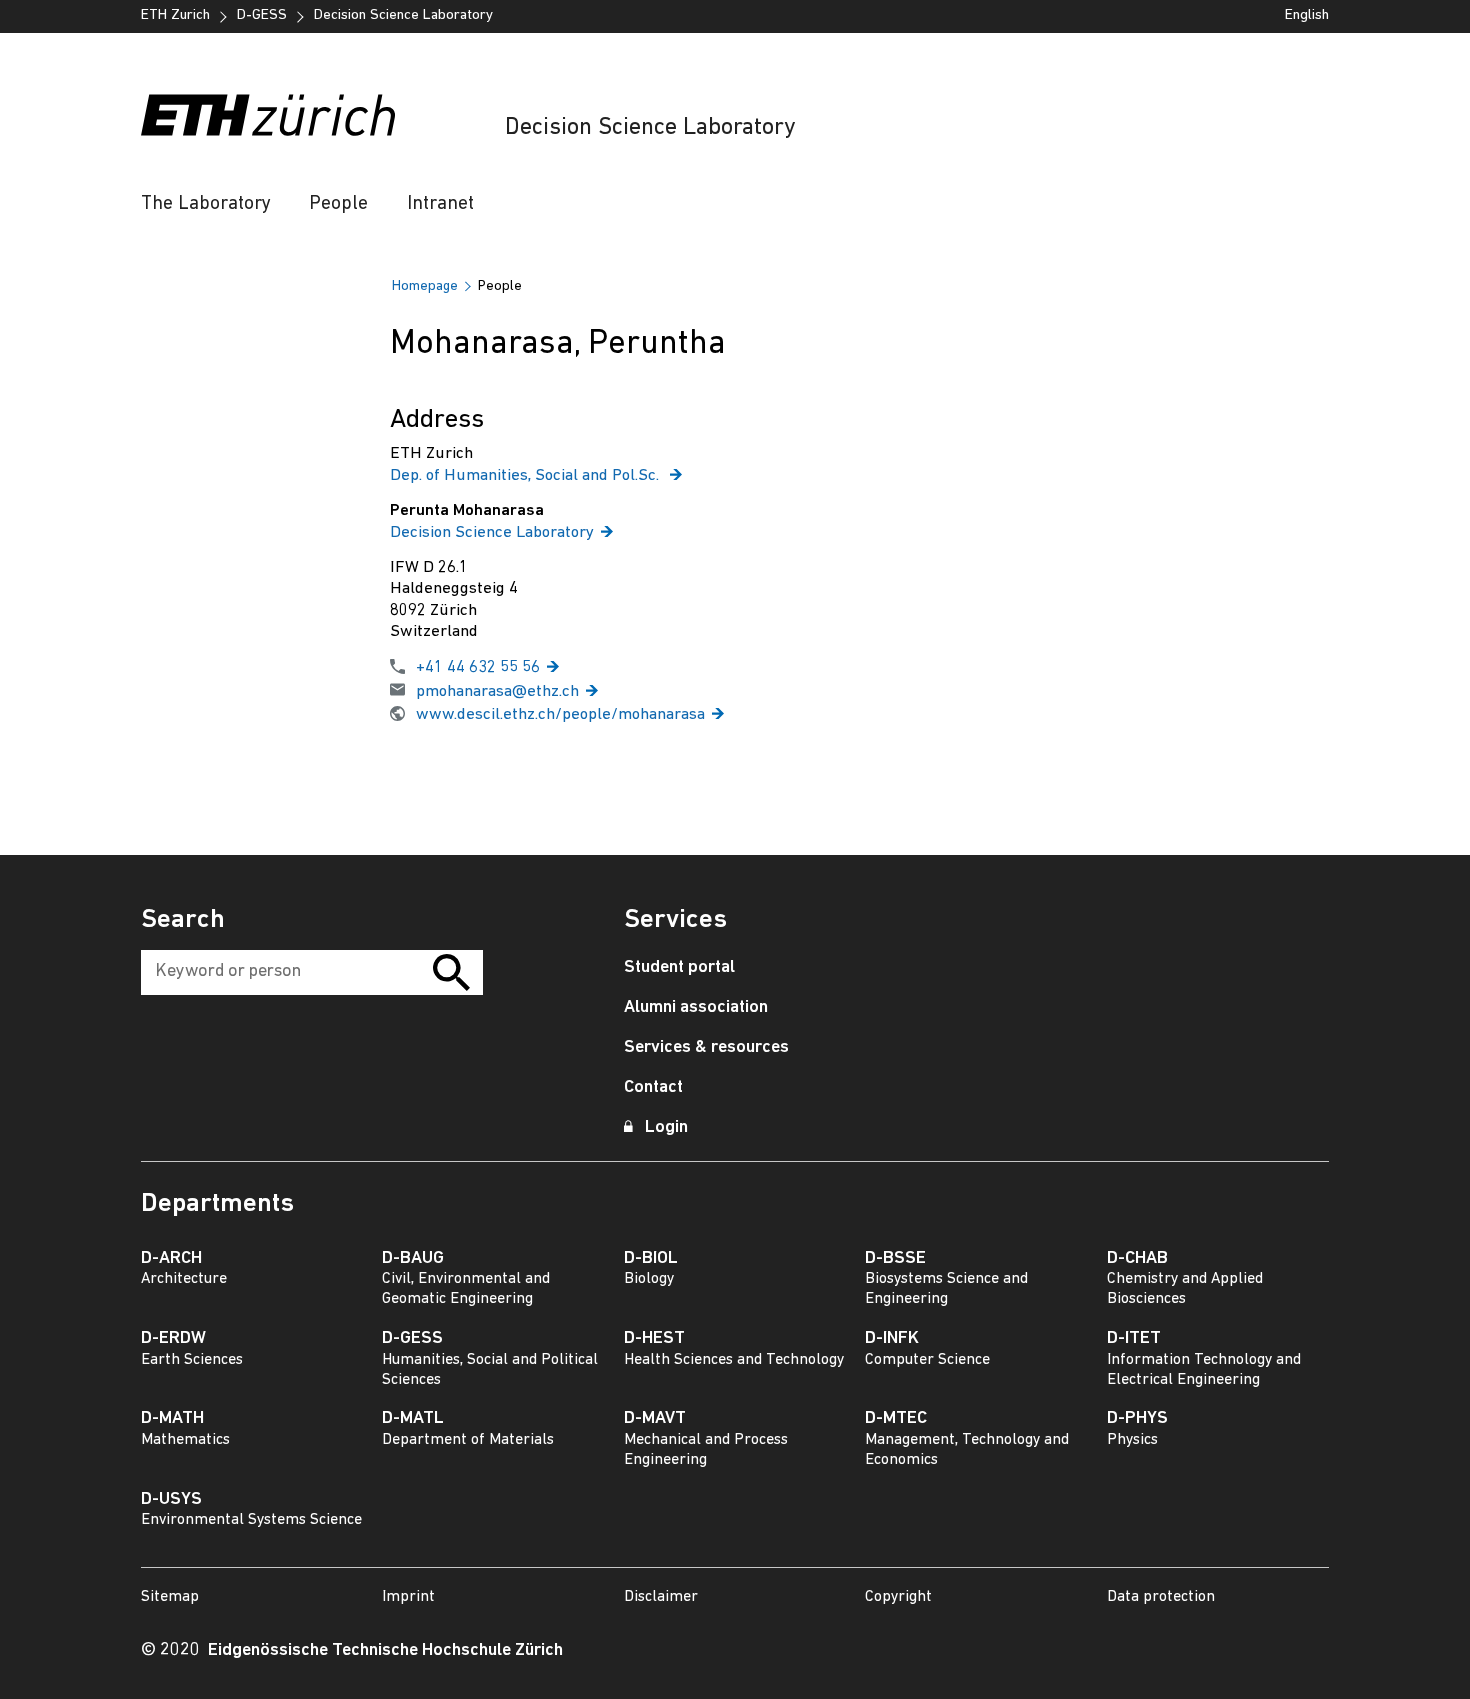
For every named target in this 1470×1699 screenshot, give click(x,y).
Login (666, 1128)
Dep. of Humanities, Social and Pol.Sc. (526, 475)
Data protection (1161, 1597)
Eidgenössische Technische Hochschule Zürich (385, 1651)
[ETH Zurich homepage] (268, 115)
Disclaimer (661, 1597)
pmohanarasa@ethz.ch (497, 691)
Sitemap (170, 1597)
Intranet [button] (440, 204)
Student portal (679, 968)
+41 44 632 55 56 (478, 667)
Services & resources (706, 1048)
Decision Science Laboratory (650, 128)
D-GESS (262, 15)
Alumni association (696, 1008)
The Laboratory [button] (206, 204)
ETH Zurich (175, 15)
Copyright (898, 1597)
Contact (653, 1088)
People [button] (338, 204)
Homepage (425, 286)
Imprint (408, 1597)
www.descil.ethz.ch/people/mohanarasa (560, 714)
